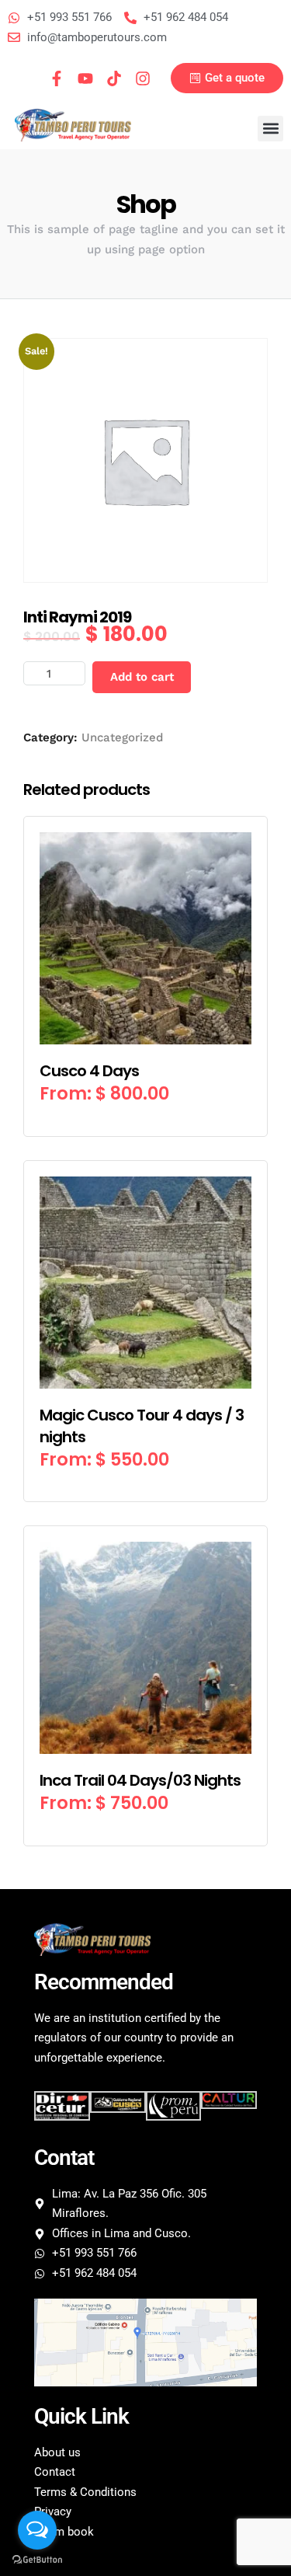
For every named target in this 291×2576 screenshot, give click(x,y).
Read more (145, 1114)
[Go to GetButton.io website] (37, 2560)
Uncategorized (122, 737)
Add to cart (142, 677)
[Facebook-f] (57, 78)
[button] (270, 129)
